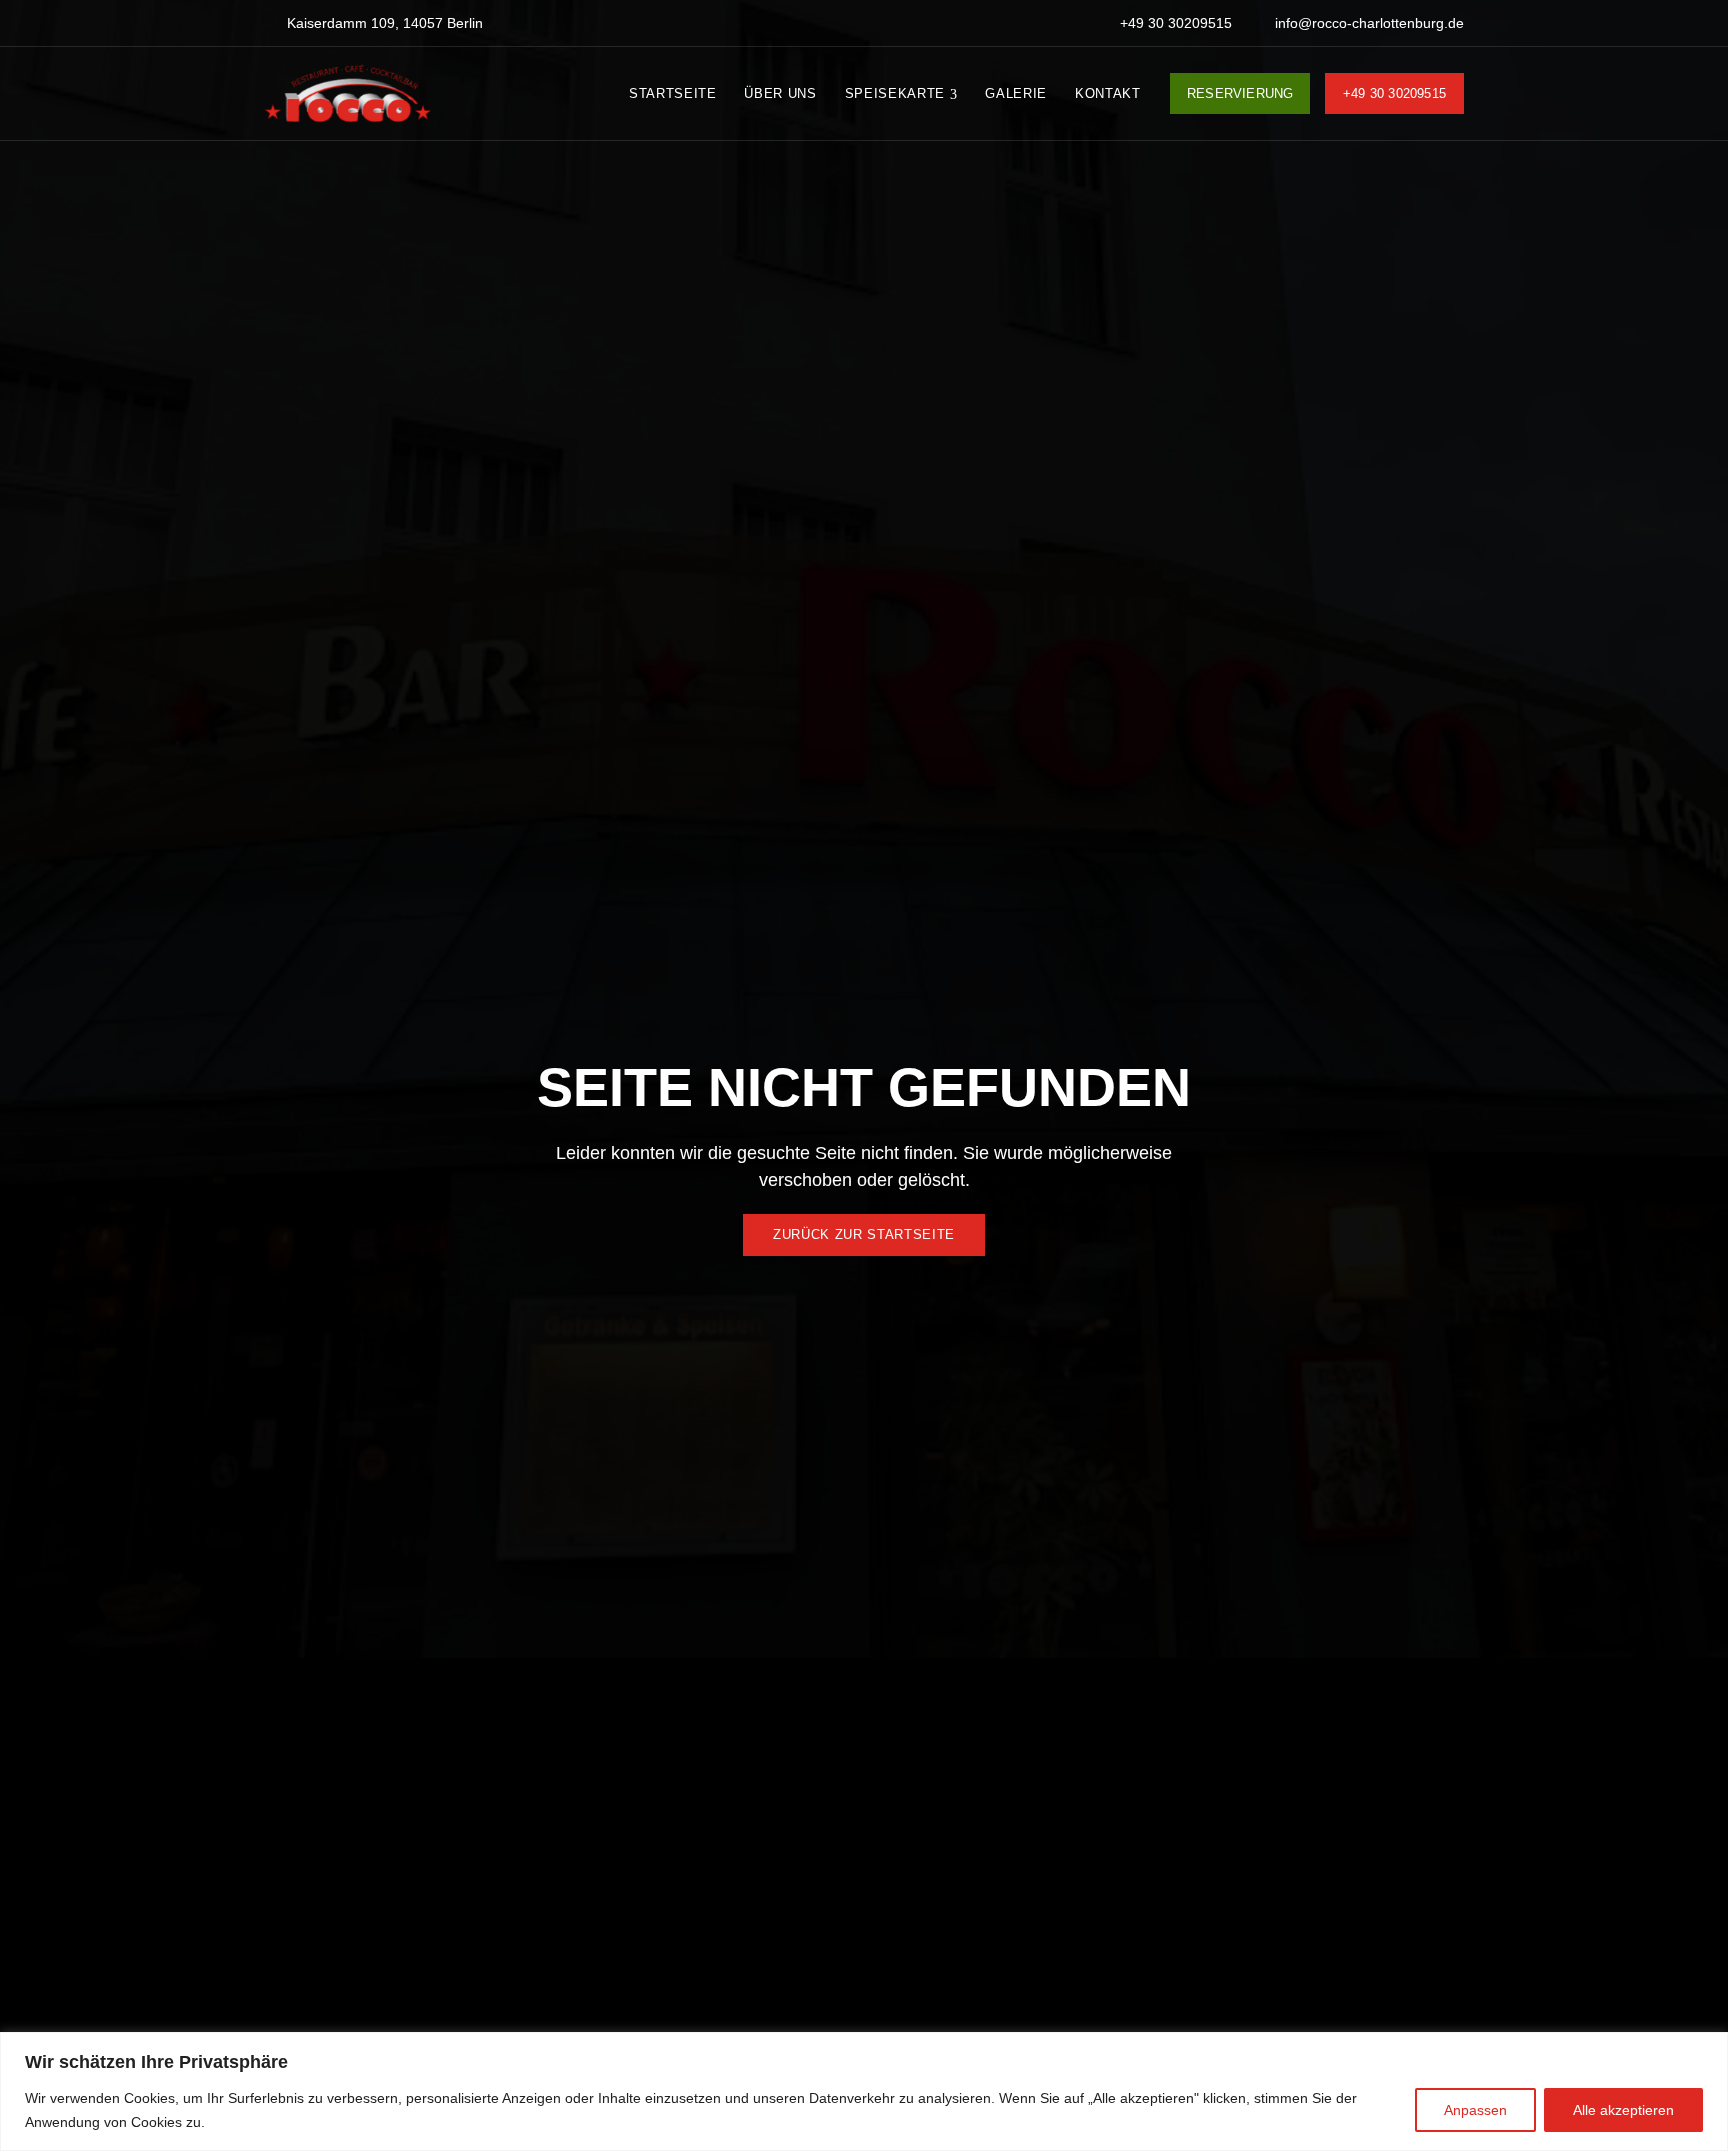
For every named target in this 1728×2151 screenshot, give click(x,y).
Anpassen (1475, 2110)
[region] (864, 2091)
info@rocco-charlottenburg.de (1367, 23)
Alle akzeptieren (1623, 2110)
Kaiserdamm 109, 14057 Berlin (383, 23)
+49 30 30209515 (1174, 23)
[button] (864, 1235)
